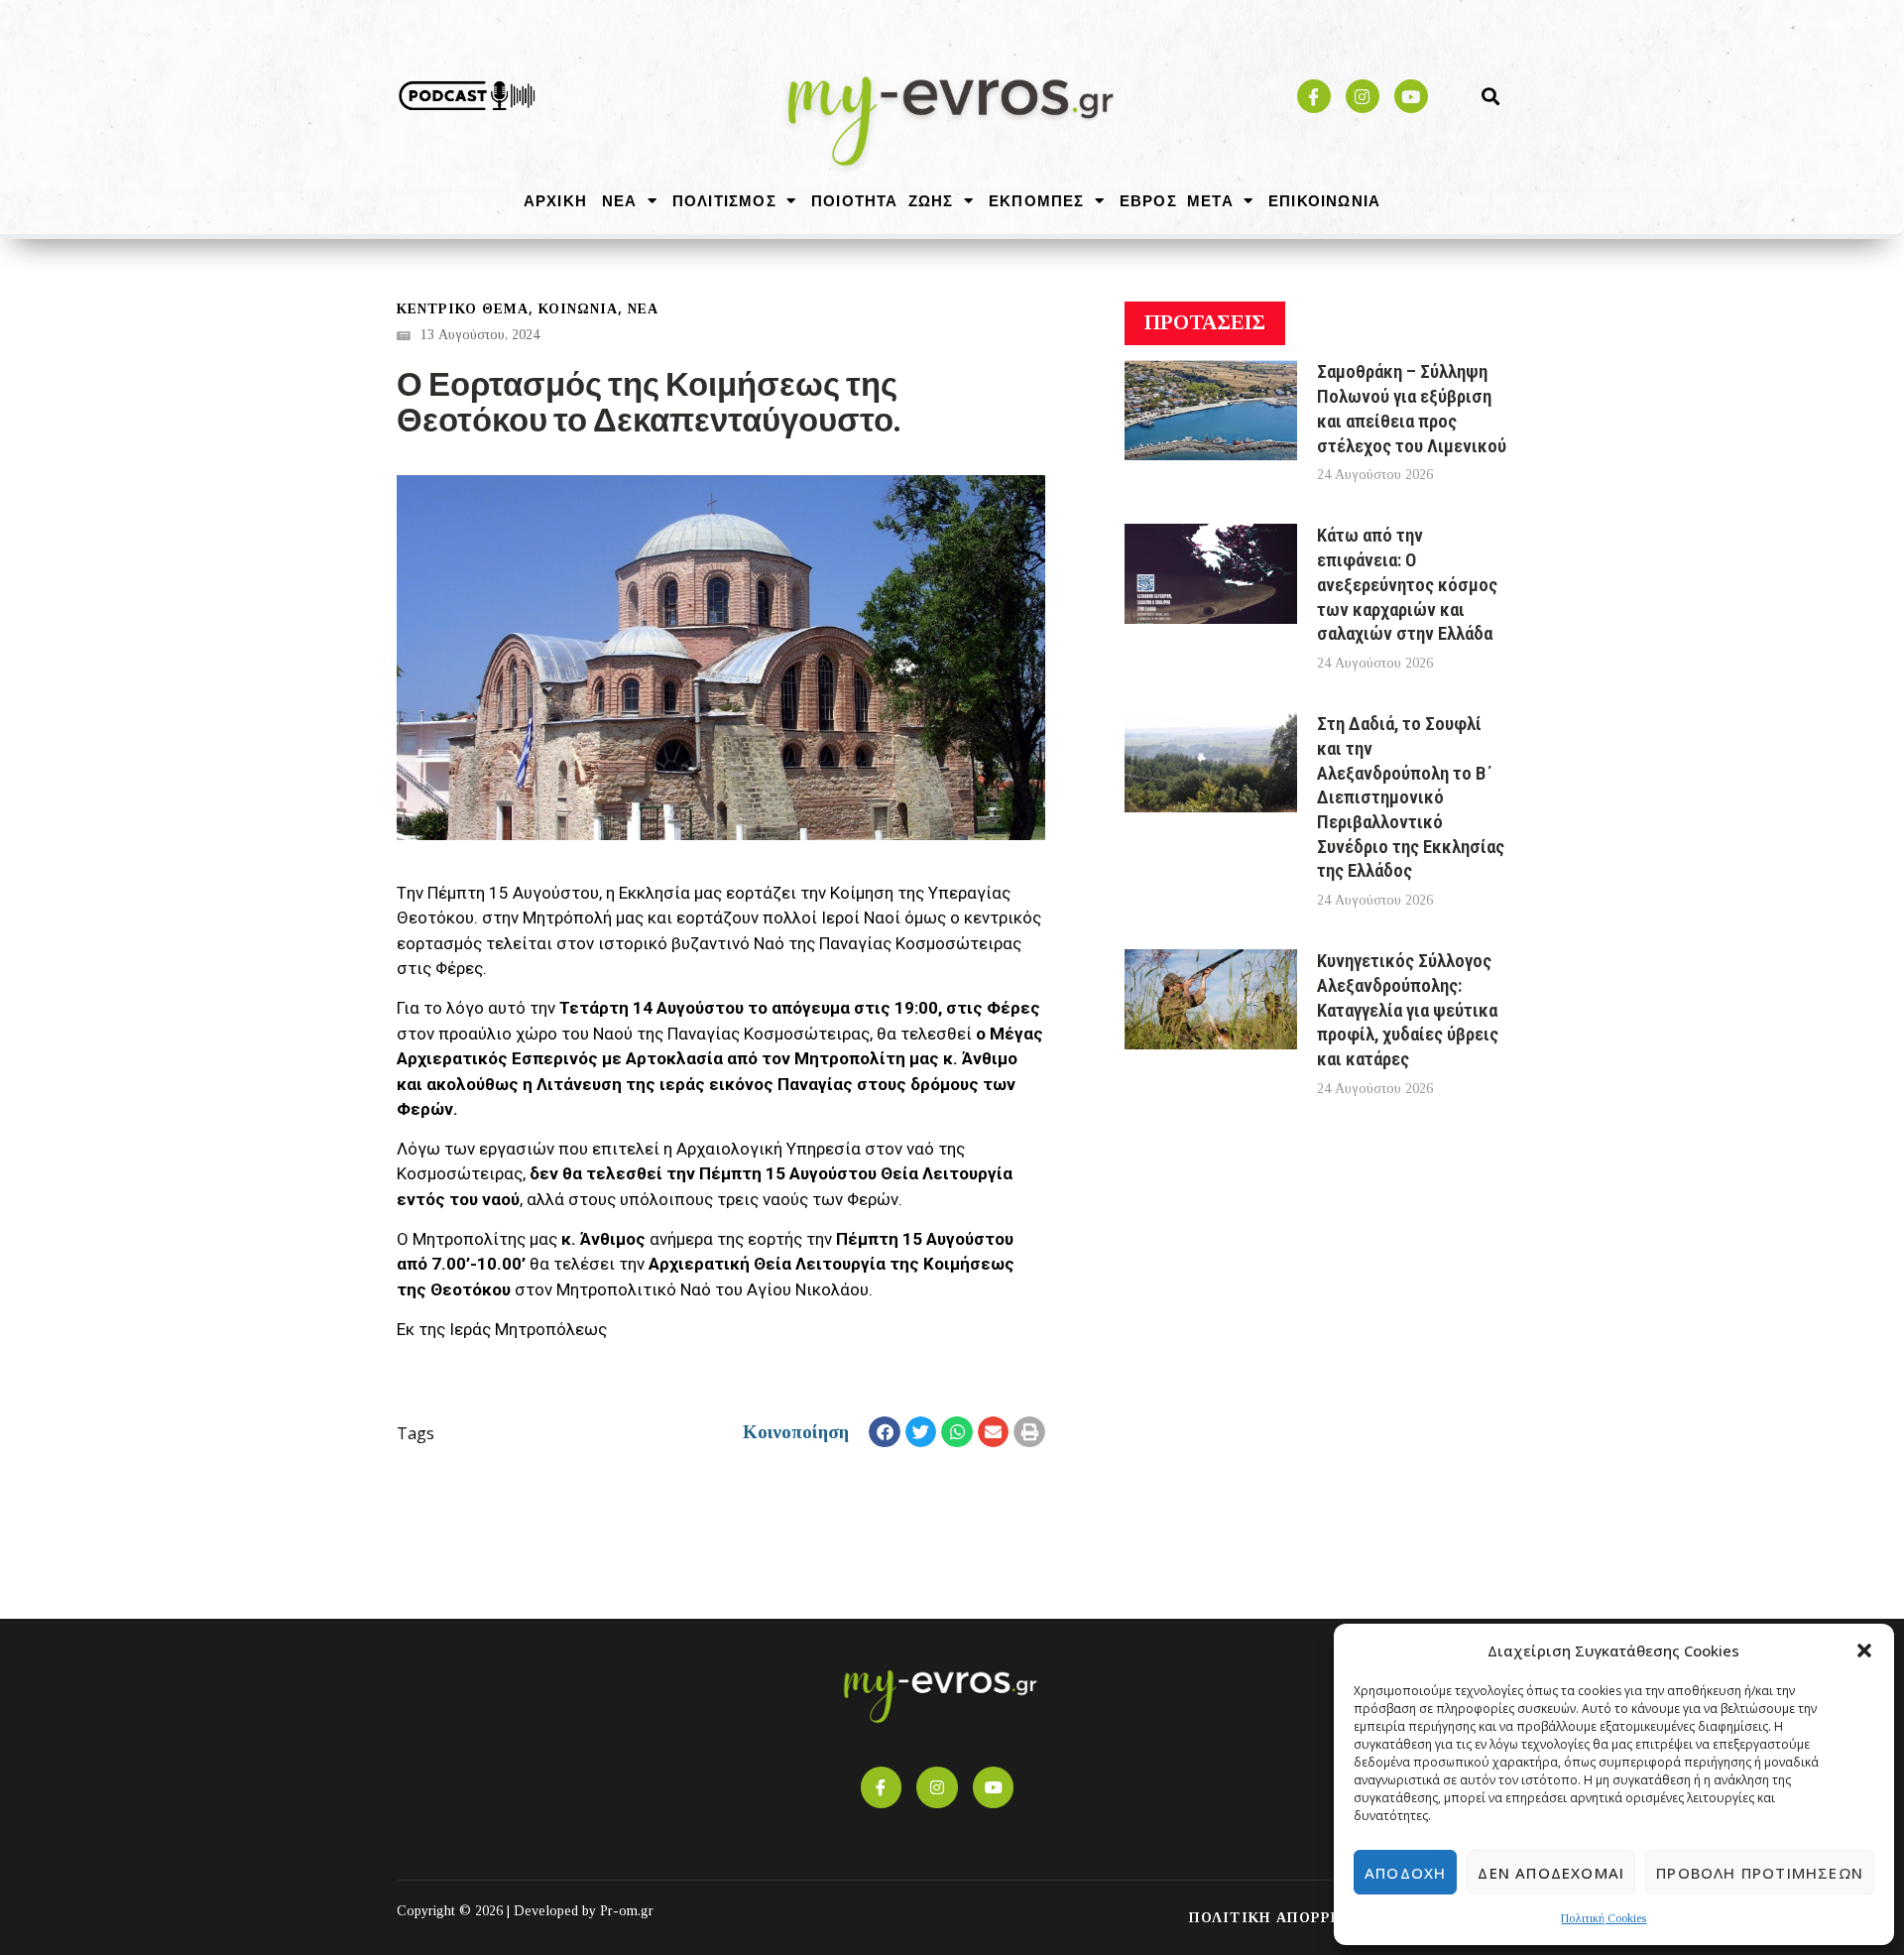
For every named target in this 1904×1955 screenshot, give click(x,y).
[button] (1864, 1650)
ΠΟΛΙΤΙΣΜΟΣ (724, 200)
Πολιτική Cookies (1604, 1918)
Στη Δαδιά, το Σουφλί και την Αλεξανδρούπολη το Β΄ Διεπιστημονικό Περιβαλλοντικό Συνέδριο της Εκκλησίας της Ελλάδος (1411, 797)
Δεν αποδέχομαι (1551, 1873)
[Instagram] (1363, 96)
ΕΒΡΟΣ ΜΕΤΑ (1177, 200)
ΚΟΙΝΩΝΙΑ (578, 309)
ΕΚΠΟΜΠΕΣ (1037, 200)
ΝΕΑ (620, 200)
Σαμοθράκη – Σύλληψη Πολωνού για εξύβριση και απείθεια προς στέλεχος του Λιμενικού (1412, 408)
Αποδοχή (1405, 1873)
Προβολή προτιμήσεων (1760, 1873)
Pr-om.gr (627, 1911)
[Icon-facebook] (1314, 96)
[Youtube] (1411, 96)
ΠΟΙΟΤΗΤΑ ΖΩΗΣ (883, 200)
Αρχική (555, 200)
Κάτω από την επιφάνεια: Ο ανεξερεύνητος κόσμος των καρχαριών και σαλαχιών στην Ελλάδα (1407, 584)
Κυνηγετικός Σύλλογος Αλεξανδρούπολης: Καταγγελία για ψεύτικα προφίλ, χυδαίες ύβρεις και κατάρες (1408, 1010)
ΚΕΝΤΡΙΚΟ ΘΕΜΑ (463, 309)
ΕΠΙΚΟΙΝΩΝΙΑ (1324, 200)
